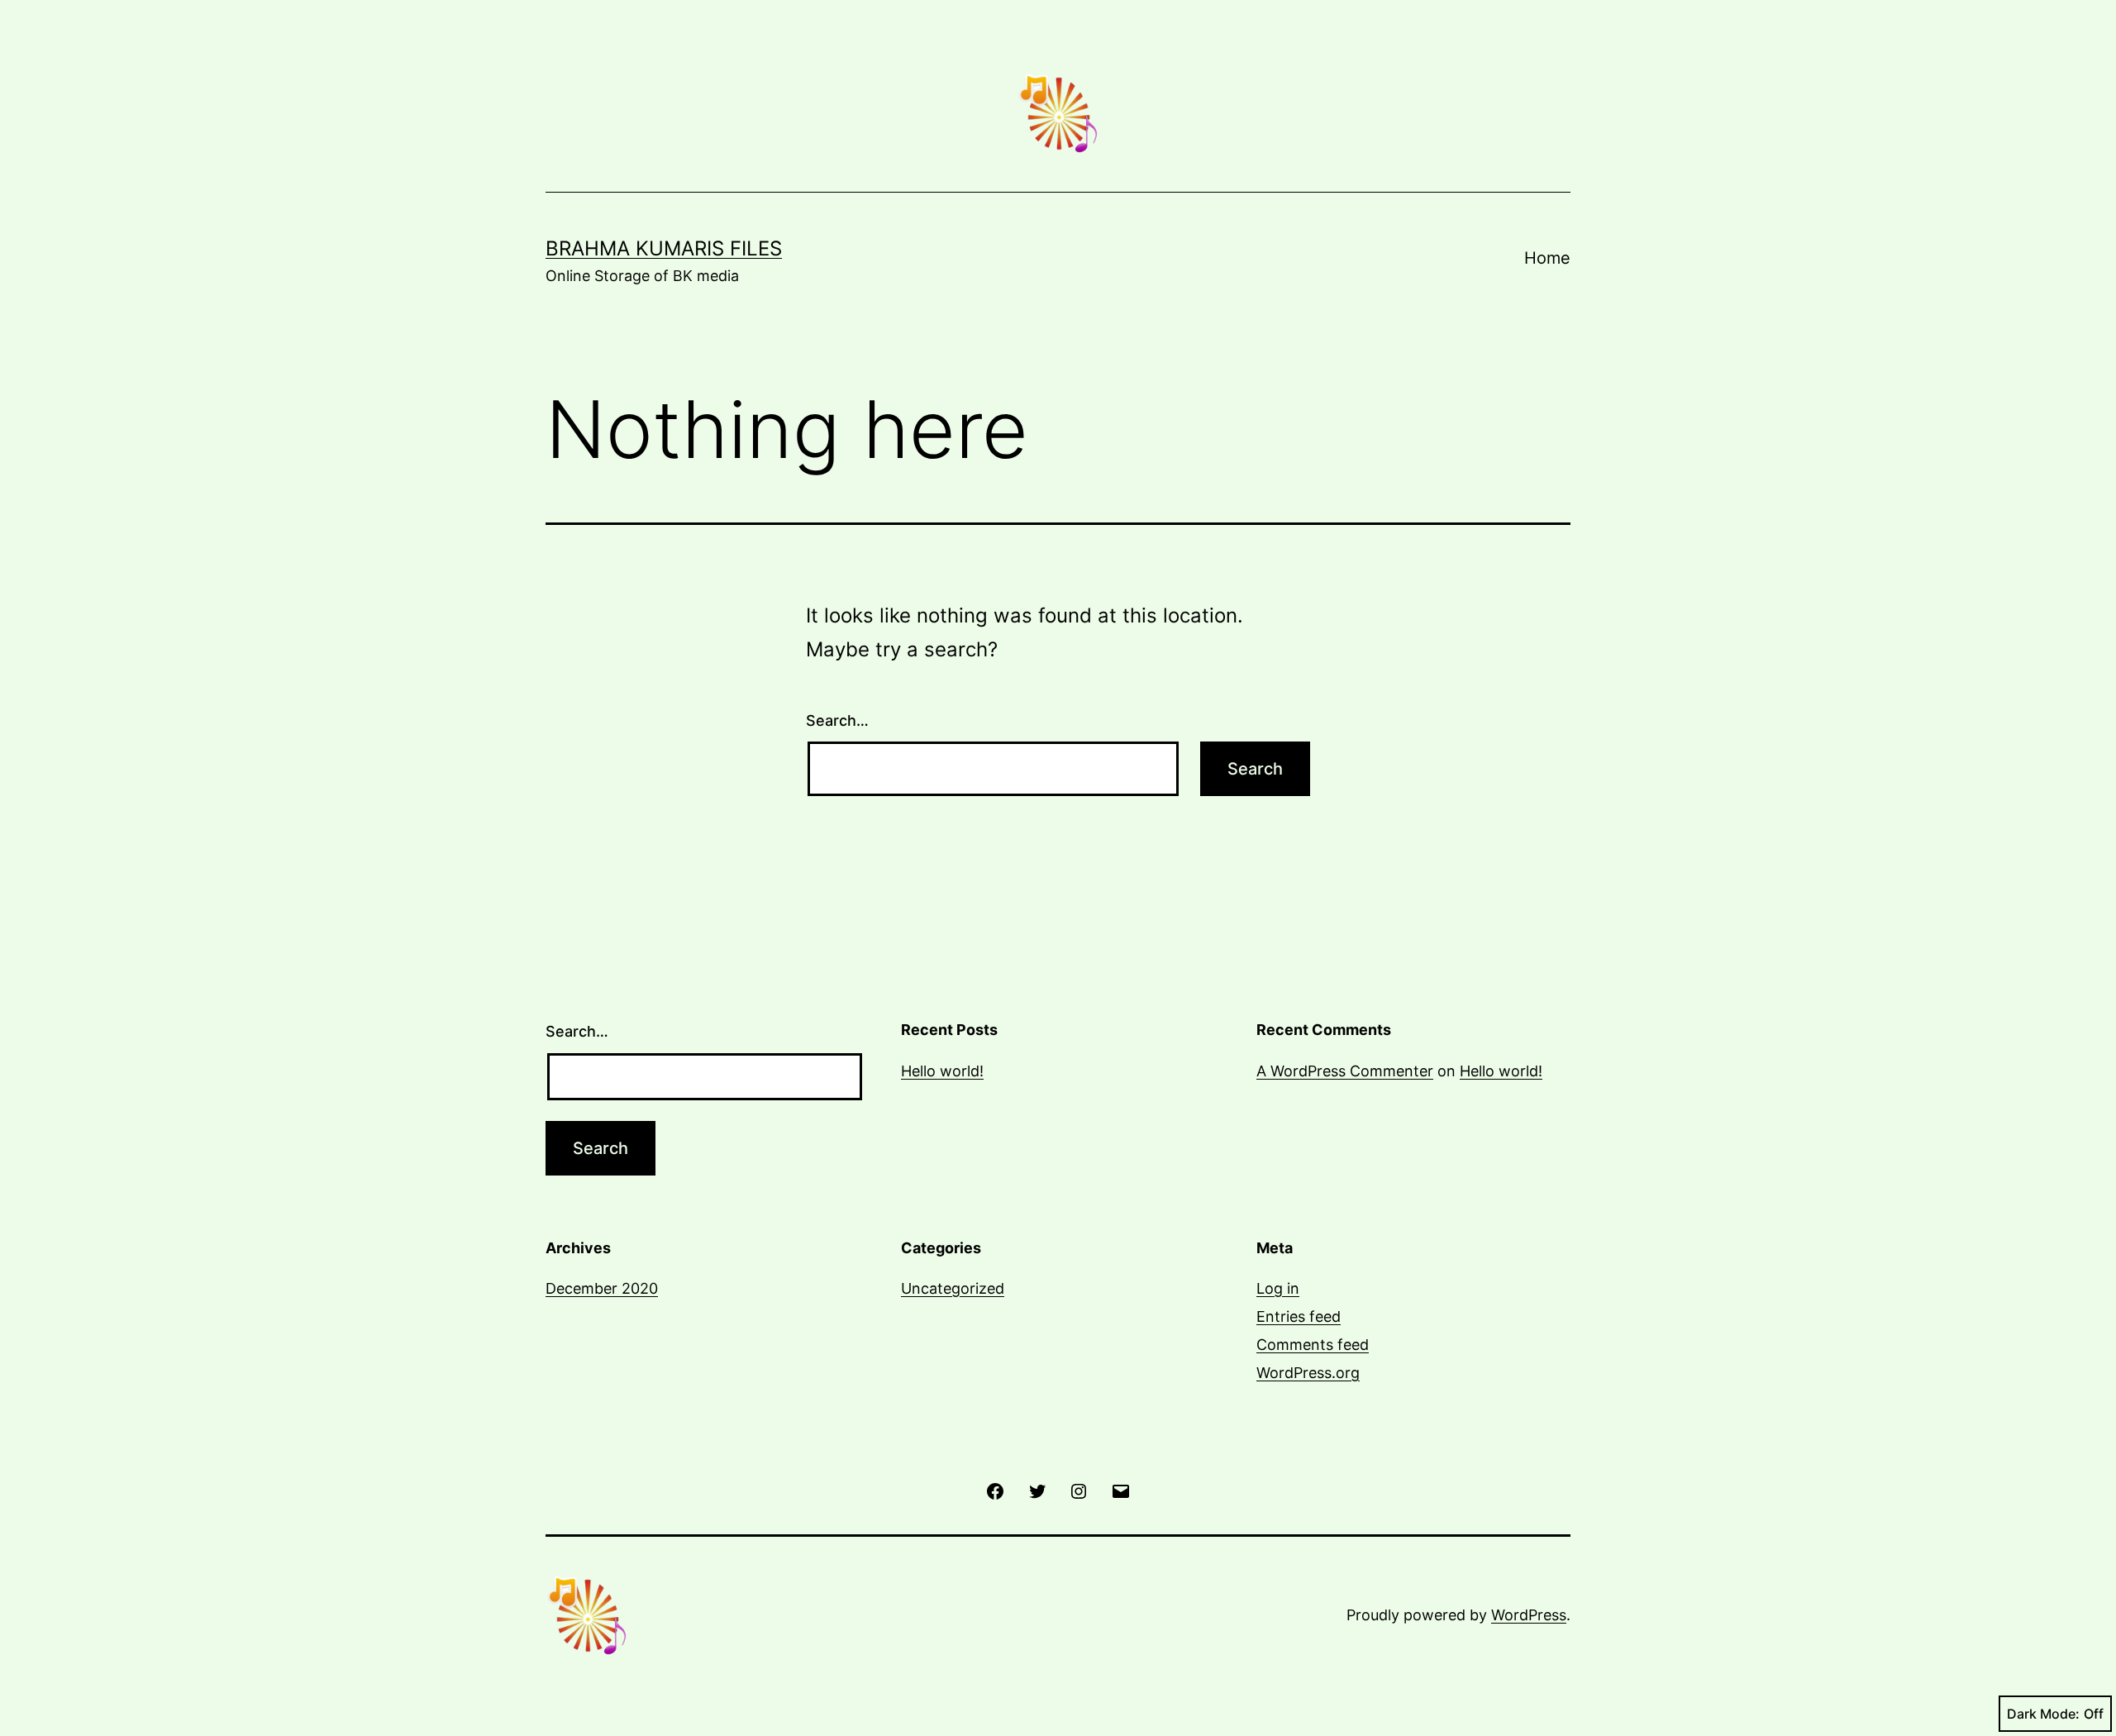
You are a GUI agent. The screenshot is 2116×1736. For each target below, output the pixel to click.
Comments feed (1313, 1345)
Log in (1278, 1288)
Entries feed (1299, 1316)
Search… (837, 720)
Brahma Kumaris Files (664, 248)
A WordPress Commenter (1345, 1071)
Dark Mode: (2043, 1714)
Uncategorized (953, 1288)
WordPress (1529, 1615)
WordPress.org (1308, 1373)
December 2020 (602, 1288)
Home (1547, 258)
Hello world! (942, 1071)
